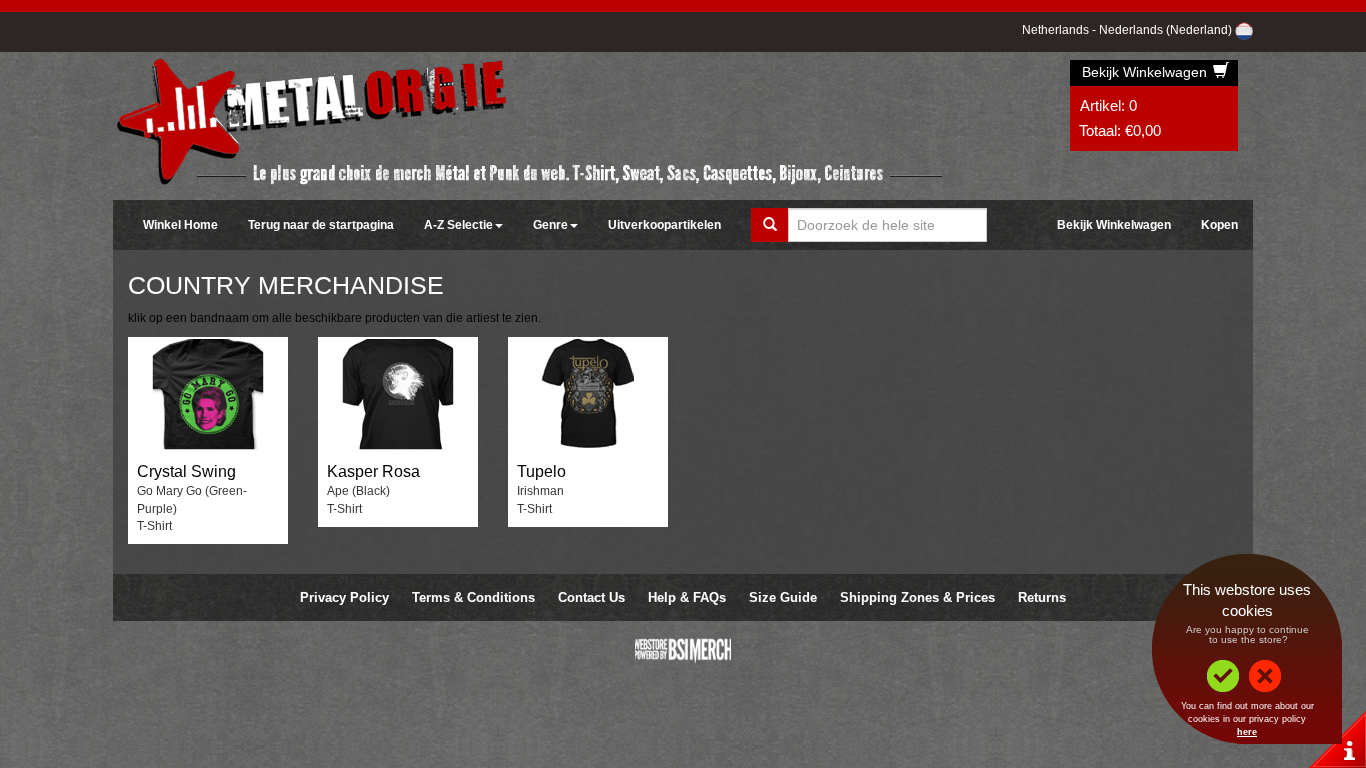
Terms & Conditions (473, 597)
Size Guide (783, 597)
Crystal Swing (186, 471)
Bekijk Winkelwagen (1146, 72)
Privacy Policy (344, 597)
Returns (1042, 597)
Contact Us (591, 597)
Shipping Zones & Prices (917, 597)
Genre (550, 225)
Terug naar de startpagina (321, 225)
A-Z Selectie (458, 225)
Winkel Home (180, 225)
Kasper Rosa (373, 471)
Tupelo (541, 471)
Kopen (1219, 225)
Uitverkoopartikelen (664, 225)
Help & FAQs (687, 597)
